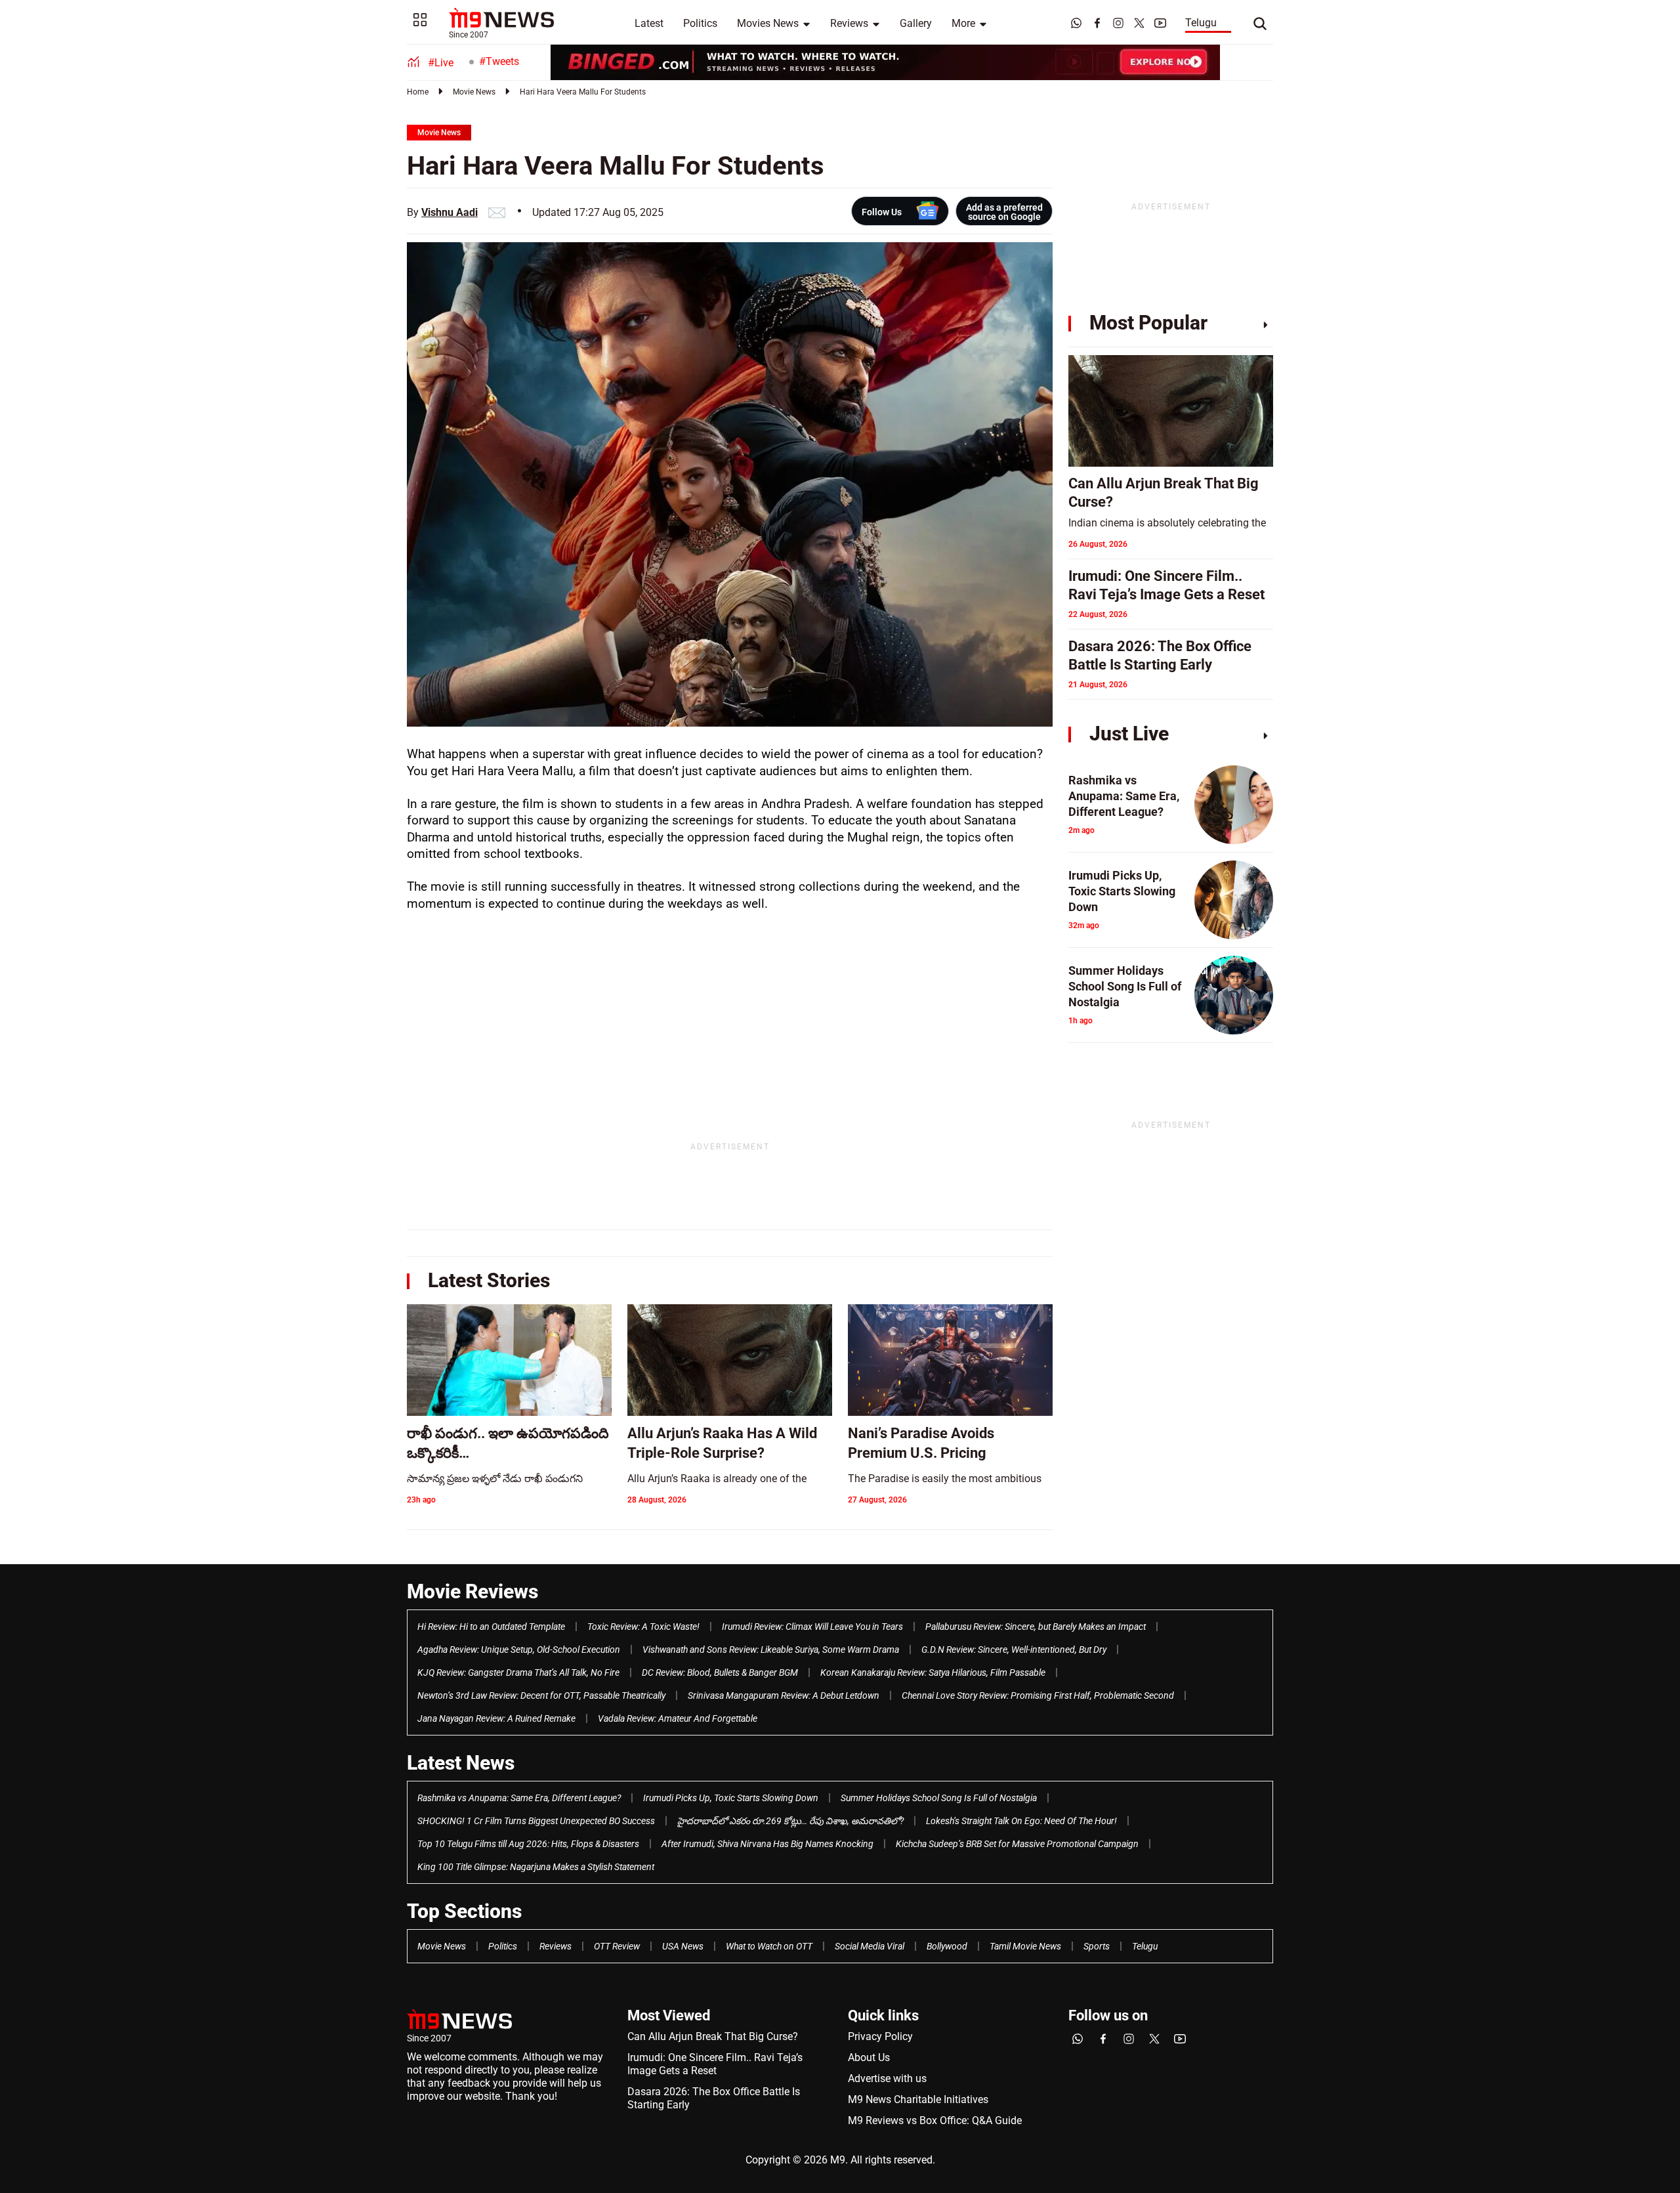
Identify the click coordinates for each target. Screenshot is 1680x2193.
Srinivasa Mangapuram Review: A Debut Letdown (784, 1695)
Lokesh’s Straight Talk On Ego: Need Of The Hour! (1021, 1821)
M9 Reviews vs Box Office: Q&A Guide (935, 2120)
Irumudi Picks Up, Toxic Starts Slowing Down (731, 1798)
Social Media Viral (870, 1946)
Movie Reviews (472, 1591)
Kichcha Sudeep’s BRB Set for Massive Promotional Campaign (1017, 1844)
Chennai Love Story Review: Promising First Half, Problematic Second (1038, 1695)
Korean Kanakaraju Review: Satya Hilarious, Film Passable (933, 1672)
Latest (649, 23)
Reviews (849, 23)
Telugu (1201, 23)
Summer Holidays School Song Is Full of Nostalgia (939, 1798)
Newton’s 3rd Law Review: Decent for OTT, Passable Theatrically (541, 1695)
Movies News (768, 23)
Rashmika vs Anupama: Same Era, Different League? (519, 1798)
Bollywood (947, 1946)
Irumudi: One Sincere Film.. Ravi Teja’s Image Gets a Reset (715, 2064)
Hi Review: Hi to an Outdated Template (491, 1627)
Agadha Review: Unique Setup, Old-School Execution (519, 1650)
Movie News (474, 92)
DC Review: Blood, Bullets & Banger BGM (720, 1672)
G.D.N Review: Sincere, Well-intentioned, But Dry (1014, 1650)
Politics (700, 23)
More (963, 23)
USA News (683, 1946)
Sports (1097, 1946)
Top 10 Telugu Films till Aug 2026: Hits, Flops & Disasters (528, 1844)
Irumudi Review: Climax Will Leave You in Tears (812, 1627)
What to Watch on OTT (769, 1946)
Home (418, 92)
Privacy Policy (880, 2036)
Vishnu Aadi (450, 212)
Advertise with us (887, 2078)
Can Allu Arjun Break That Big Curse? (713, 2036)
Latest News (461, 1763)
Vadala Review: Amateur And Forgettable (678, 1718)
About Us (869, 2057)
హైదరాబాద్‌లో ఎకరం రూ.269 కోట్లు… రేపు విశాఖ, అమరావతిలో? (790, 1821)
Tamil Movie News (1025, 1946)
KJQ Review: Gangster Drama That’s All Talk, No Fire (518, 1672)
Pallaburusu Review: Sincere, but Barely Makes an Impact (1036, 1627)
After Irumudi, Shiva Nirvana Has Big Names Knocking (767, 1844)
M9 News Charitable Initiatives (918, 2099)
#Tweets (499, 61)
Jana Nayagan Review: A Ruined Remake (496, 1718)
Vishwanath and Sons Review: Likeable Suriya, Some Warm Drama (771, 1650)
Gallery (916, 23)
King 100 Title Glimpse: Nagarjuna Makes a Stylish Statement (536, 1867)
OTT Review (617, 1946)
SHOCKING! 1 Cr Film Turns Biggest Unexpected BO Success (536, 1821)
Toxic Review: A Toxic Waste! (643, 1627)
